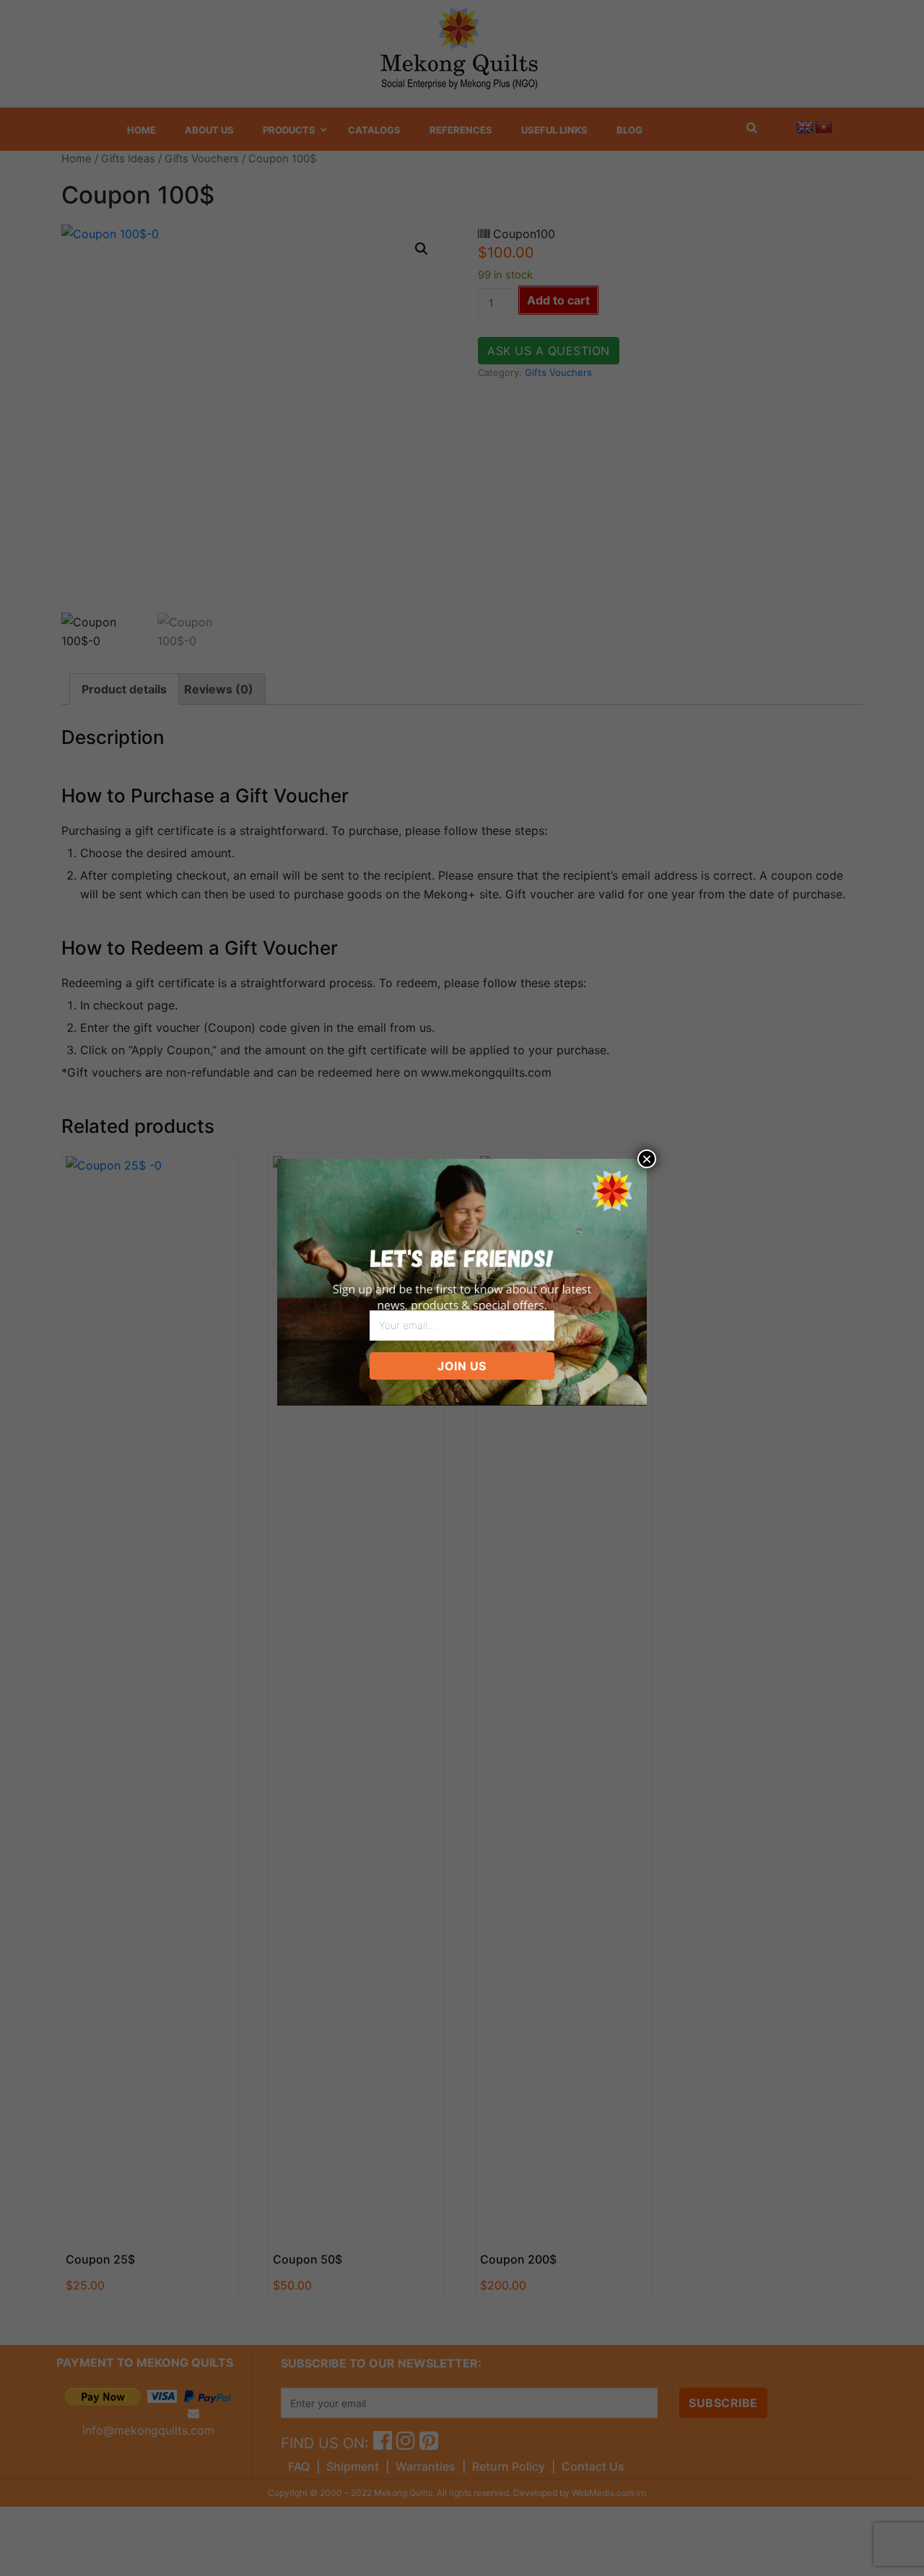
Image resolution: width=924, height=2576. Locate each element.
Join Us (462, 1366)
